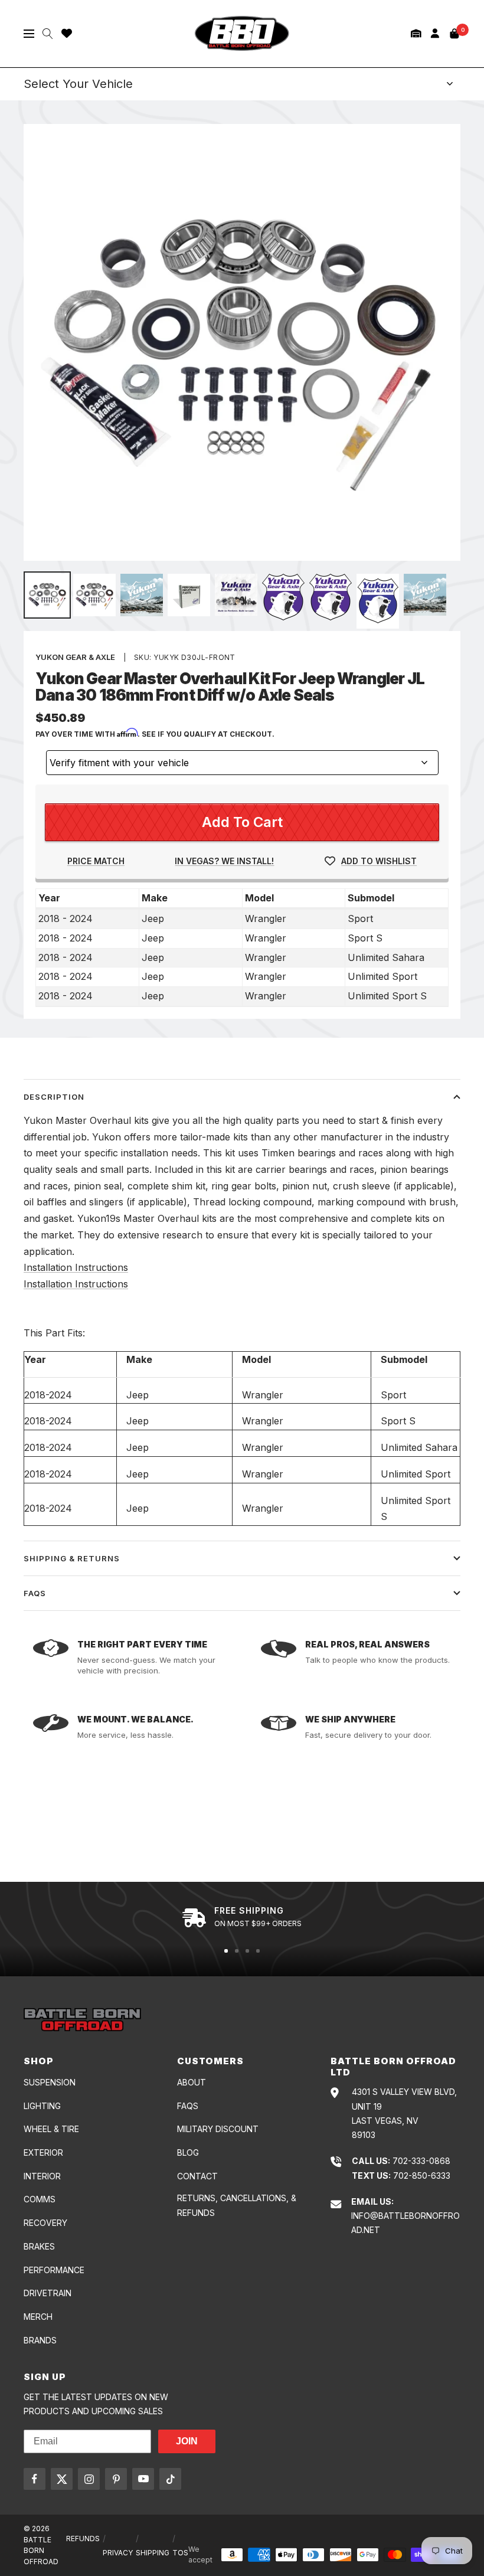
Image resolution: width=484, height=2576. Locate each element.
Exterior (43, 2152)
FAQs (35, 1593)
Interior (42, 2176)
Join (187, 2441)
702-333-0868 (421, 2161)
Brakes (39, 2246)
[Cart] (454, 34)
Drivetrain (48, 2293)
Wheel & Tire (51, 2129)
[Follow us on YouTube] (143, 2479)
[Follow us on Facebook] (35, 2479)
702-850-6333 (422, 2175)
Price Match (96, 861)
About (192, 2082)
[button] (416, 33)
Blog (188, 2152)
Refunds (83, 2539)
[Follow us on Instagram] (89, 2479)
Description (54, 1097)
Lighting (42, 2106)
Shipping (153, 2553)
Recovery (45, 2223)
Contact (197, 2176)
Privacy (118, 2553)
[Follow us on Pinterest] (116, 2479)
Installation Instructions (76, 1267)
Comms (40, 2199)
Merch (38, 2317)
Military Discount (218, 2129)
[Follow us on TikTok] (170, 2479)
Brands (40, 2340)
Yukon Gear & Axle (75, 657)
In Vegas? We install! (224, 861)
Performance (54, 2270)
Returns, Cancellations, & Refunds (237, 2205)
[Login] (435, 33)
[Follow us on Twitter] (62, 2479)
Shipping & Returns (72, 1558)
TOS (180, 2553)
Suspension (50, 2082)
